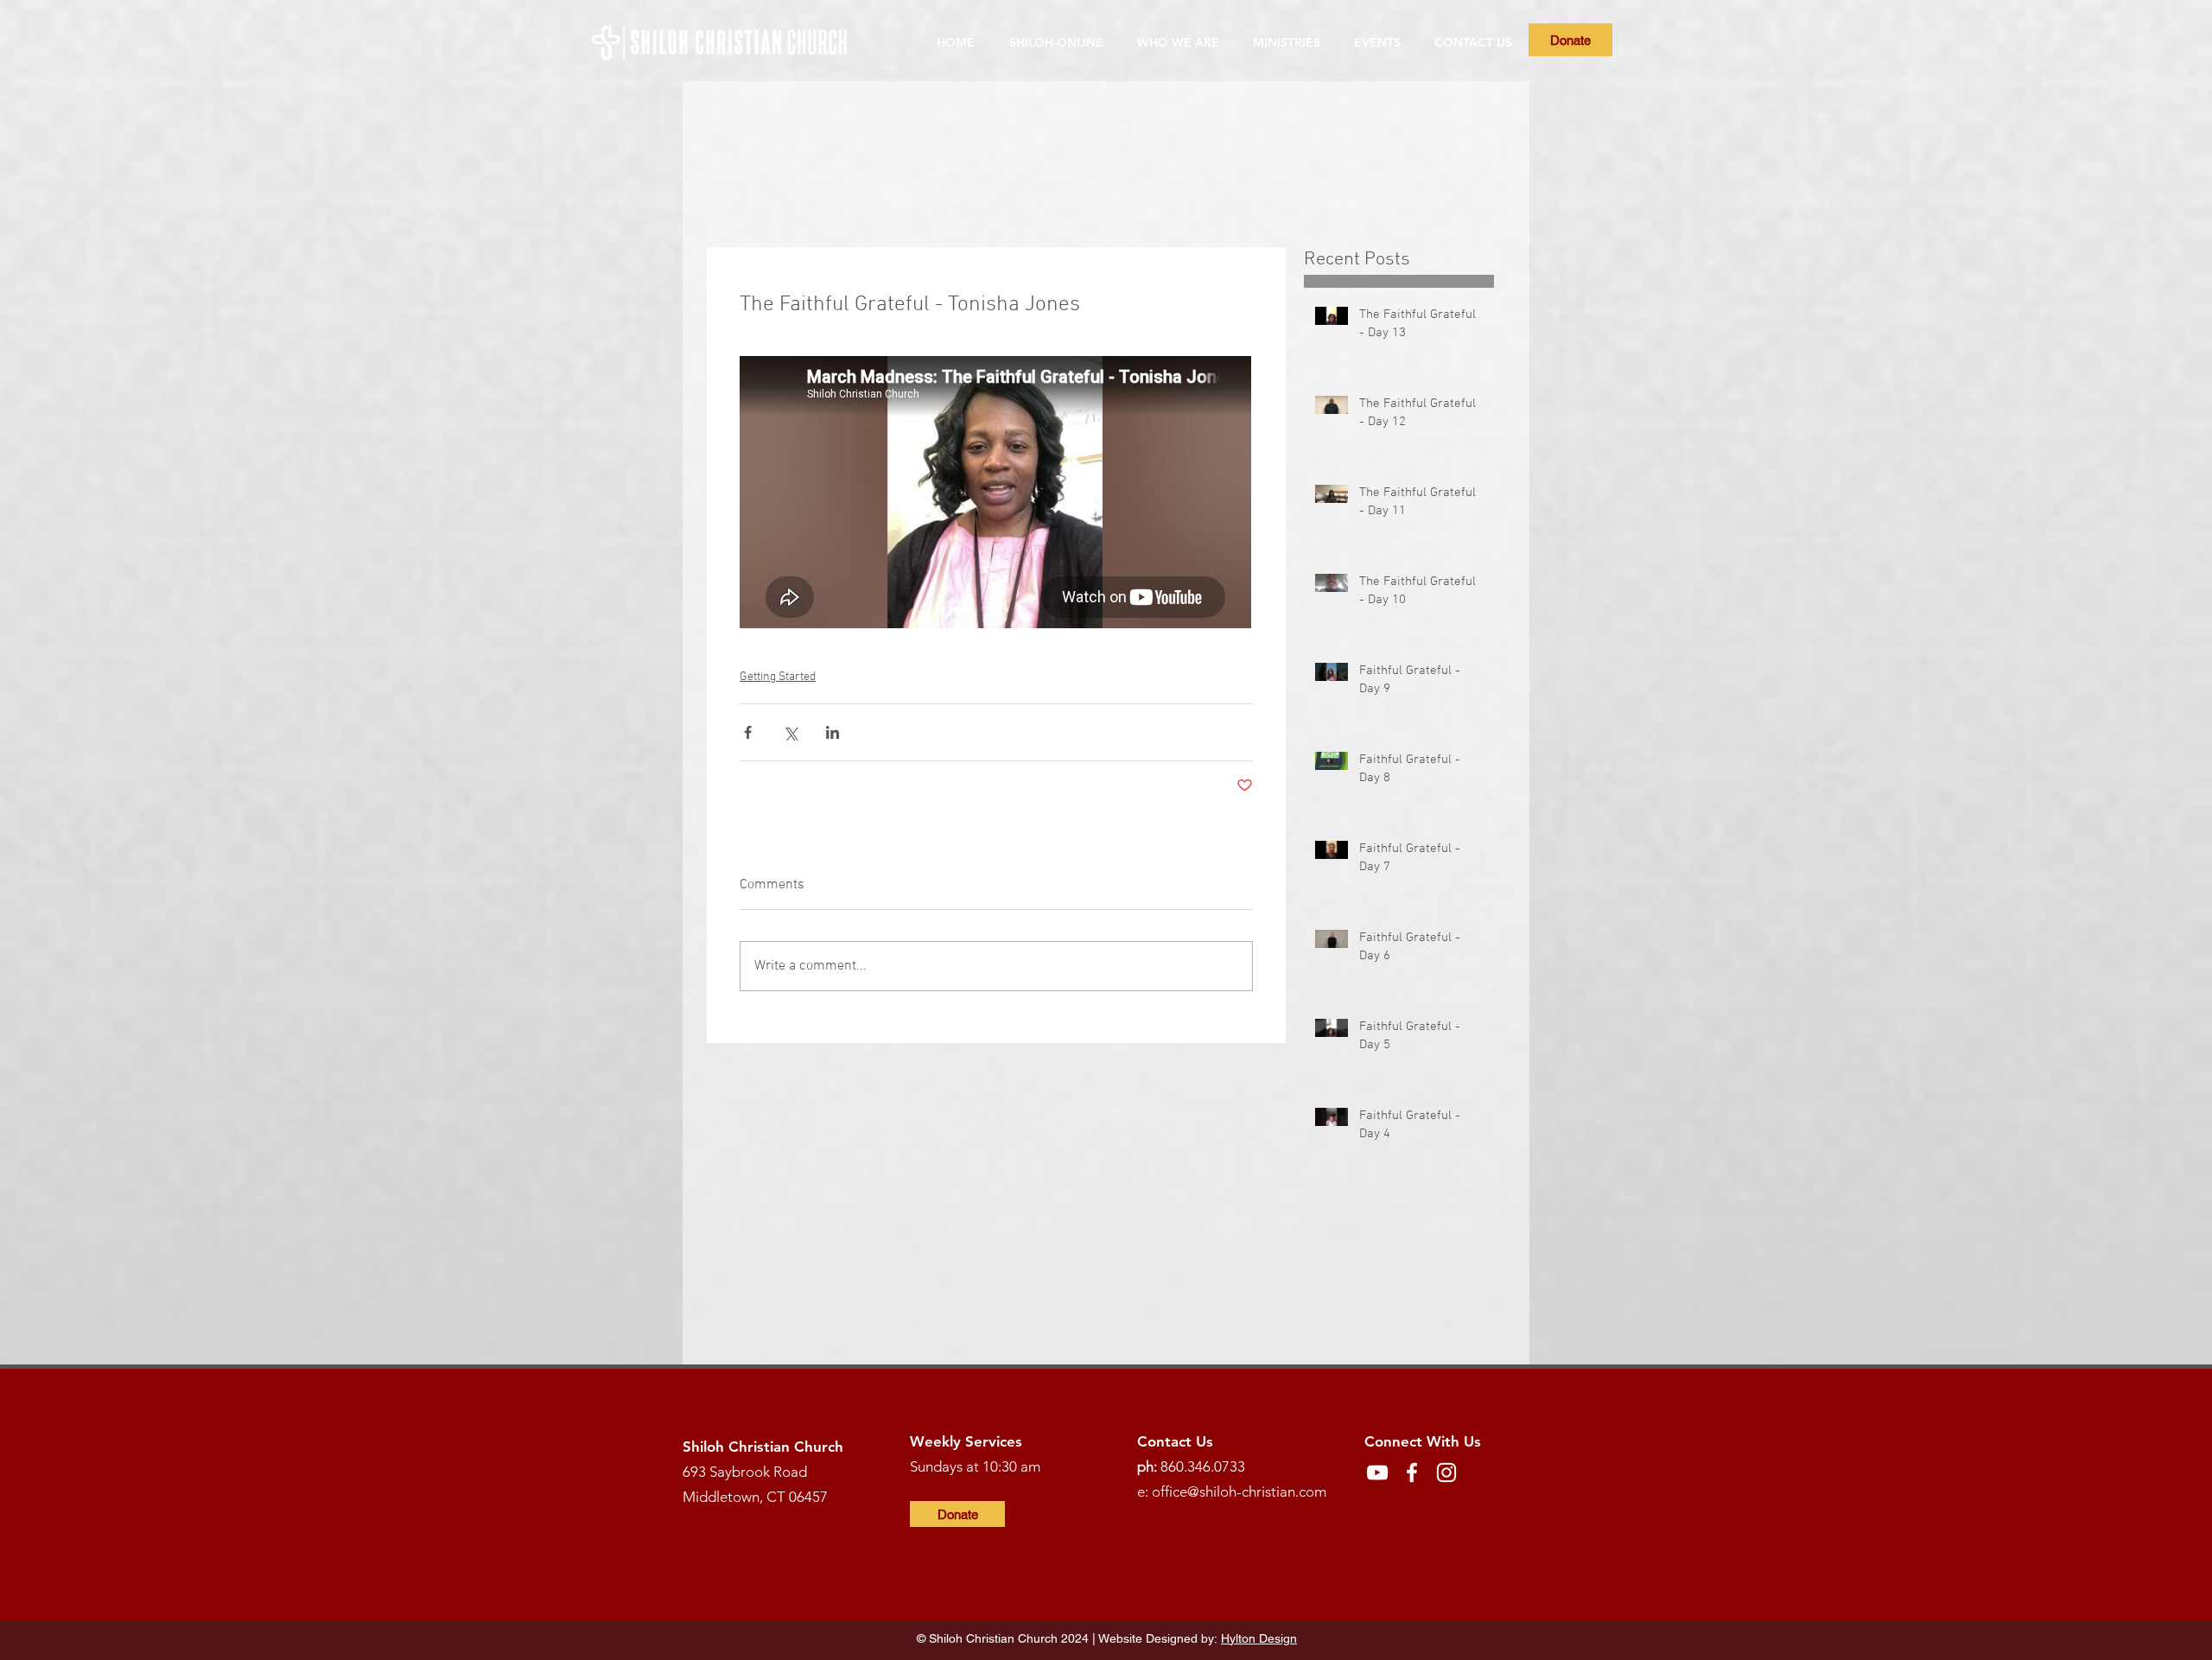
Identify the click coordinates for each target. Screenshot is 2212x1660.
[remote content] (996, 494)
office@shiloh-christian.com (1239, 1491)
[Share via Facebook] (748, 732)
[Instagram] (1446, 1472)
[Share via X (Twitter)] (790, 732)
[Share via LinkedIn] (833, 732)
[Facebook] (1412, 1472)
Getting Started (778, 677)
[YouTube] (1377, 1472)
